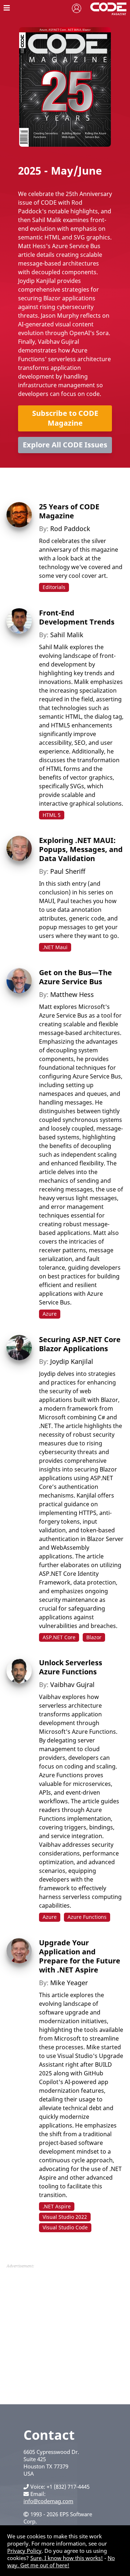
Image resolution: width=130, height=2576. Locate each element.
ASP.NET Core (59, 1637)
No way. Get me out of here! (61, 2562)
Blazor (94, 1637)
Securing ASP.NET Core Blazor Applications (80, 1344)
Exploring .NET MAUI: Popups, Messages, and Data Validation (81, 849)
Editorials (54, 587)
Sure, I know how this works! (67, 2558)
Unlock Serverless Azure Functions (71, 1667)
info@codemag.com (48, 2501)
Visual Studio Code (65, 2227)
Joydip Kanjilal (72, 1361)
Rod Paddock (70, 529)
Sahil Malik (67, 635)
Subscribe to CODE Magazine (65, 418)
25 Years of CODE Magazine (69, 511)
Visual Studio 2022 (65, 2217)
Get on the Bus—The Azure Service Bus (75, 977)
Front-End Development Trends (77, 617)
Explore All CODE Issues (65, 445)
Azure (50, 1314)
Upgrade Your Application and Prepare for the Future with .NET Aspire (80, 1956)
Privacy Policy (24, 2551)
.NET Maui (55, 947)
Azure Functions (87, 1917)
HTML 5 (52, 815)
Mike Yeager (69, 1983)
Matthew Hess (72, 994)
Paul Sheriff (68, 871)
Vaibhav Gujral (72, 1684)
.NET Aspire (57, 2206)
